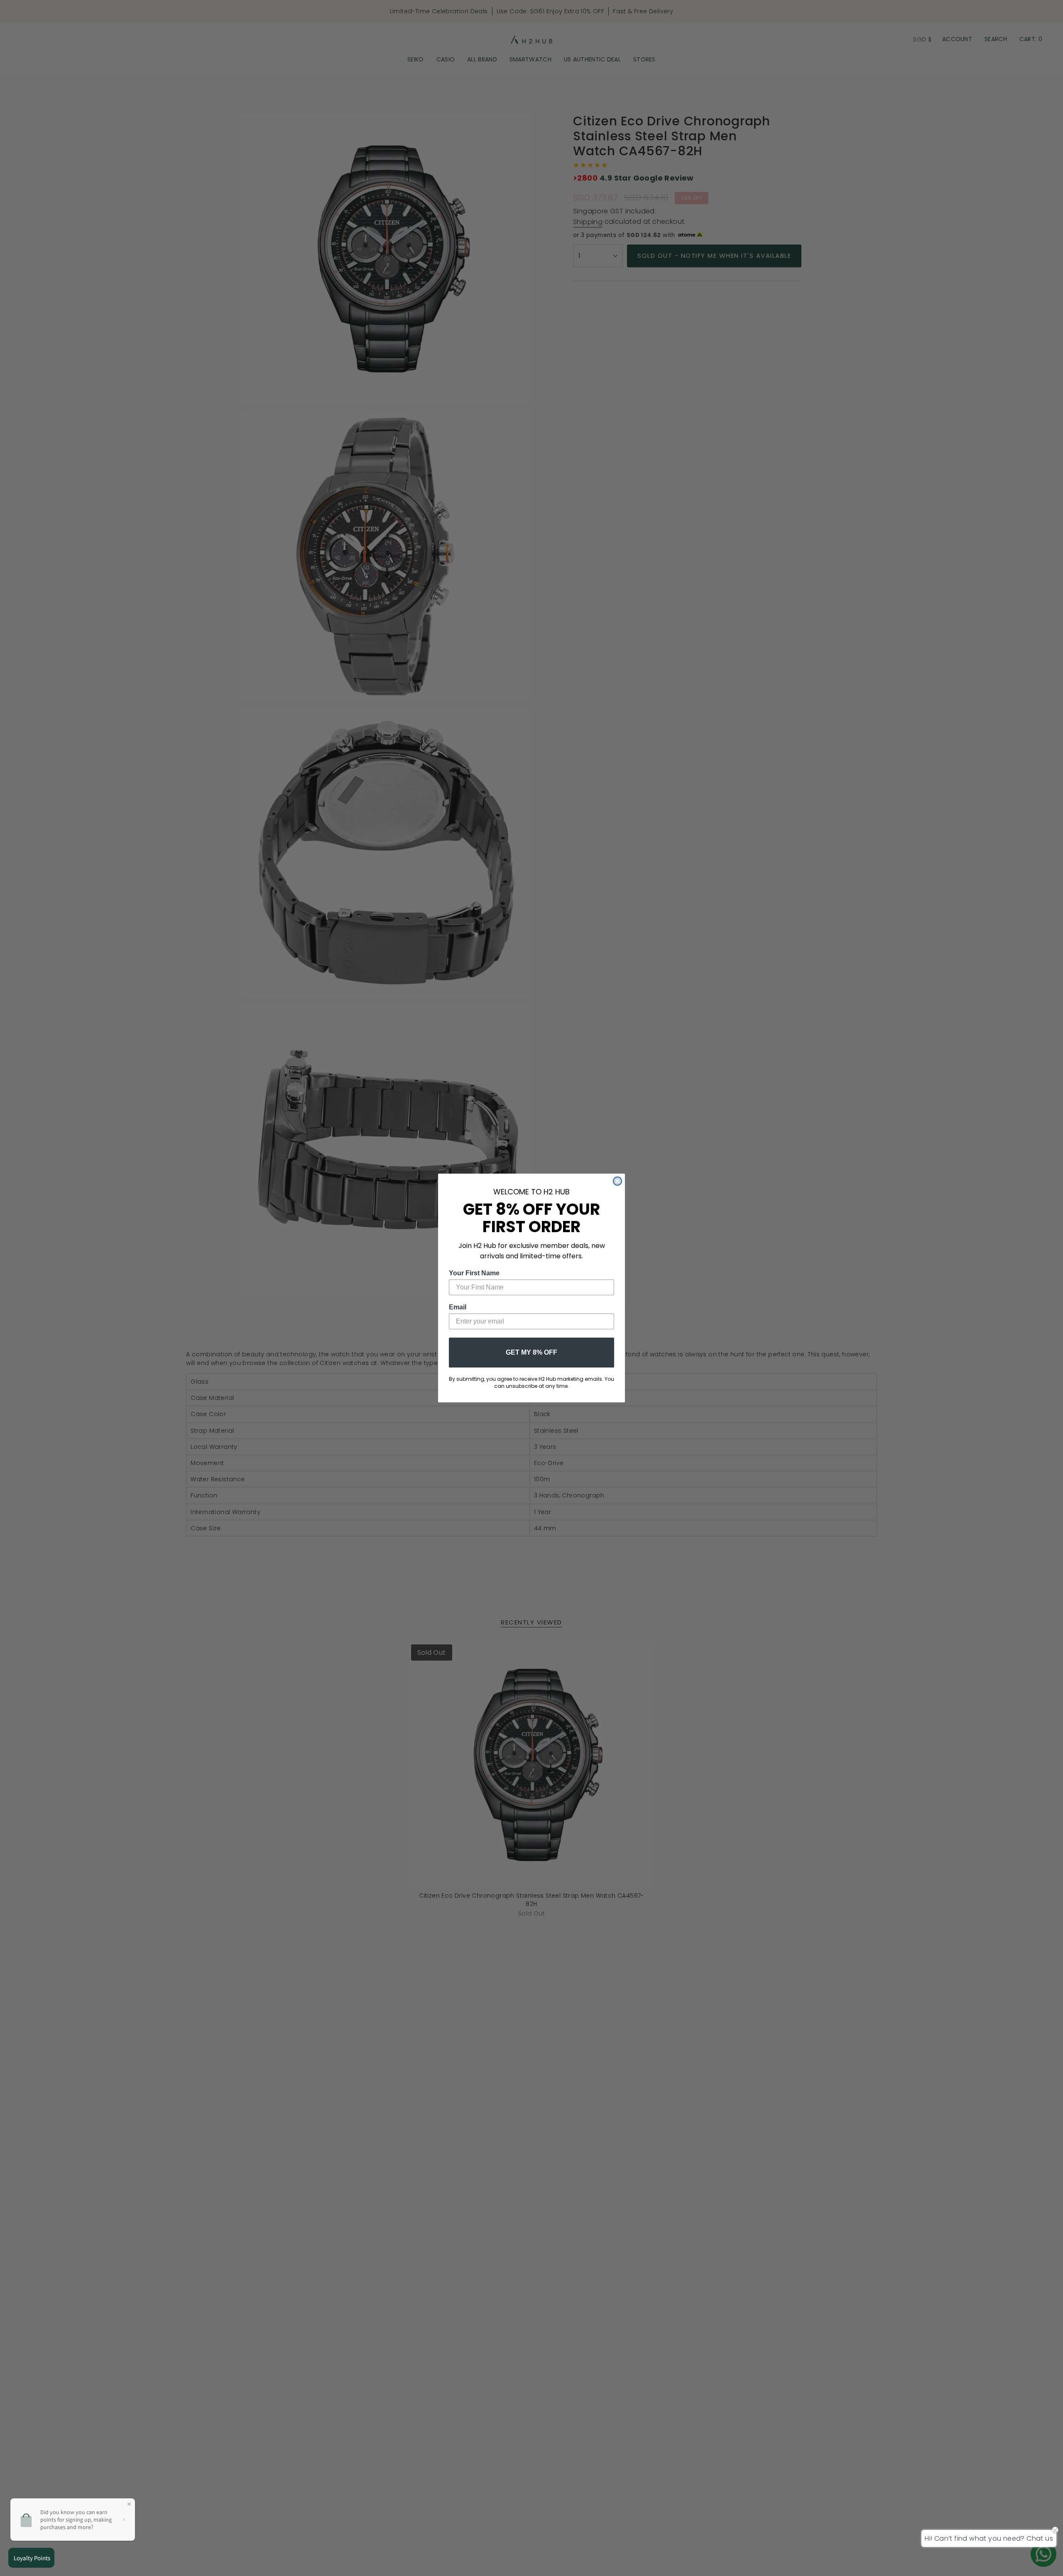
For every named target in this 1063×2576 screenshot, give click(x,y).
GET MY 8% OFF (531, 1352)
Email (458, 1307)
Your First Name (474, 1273)
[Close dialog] (617, 1181)
